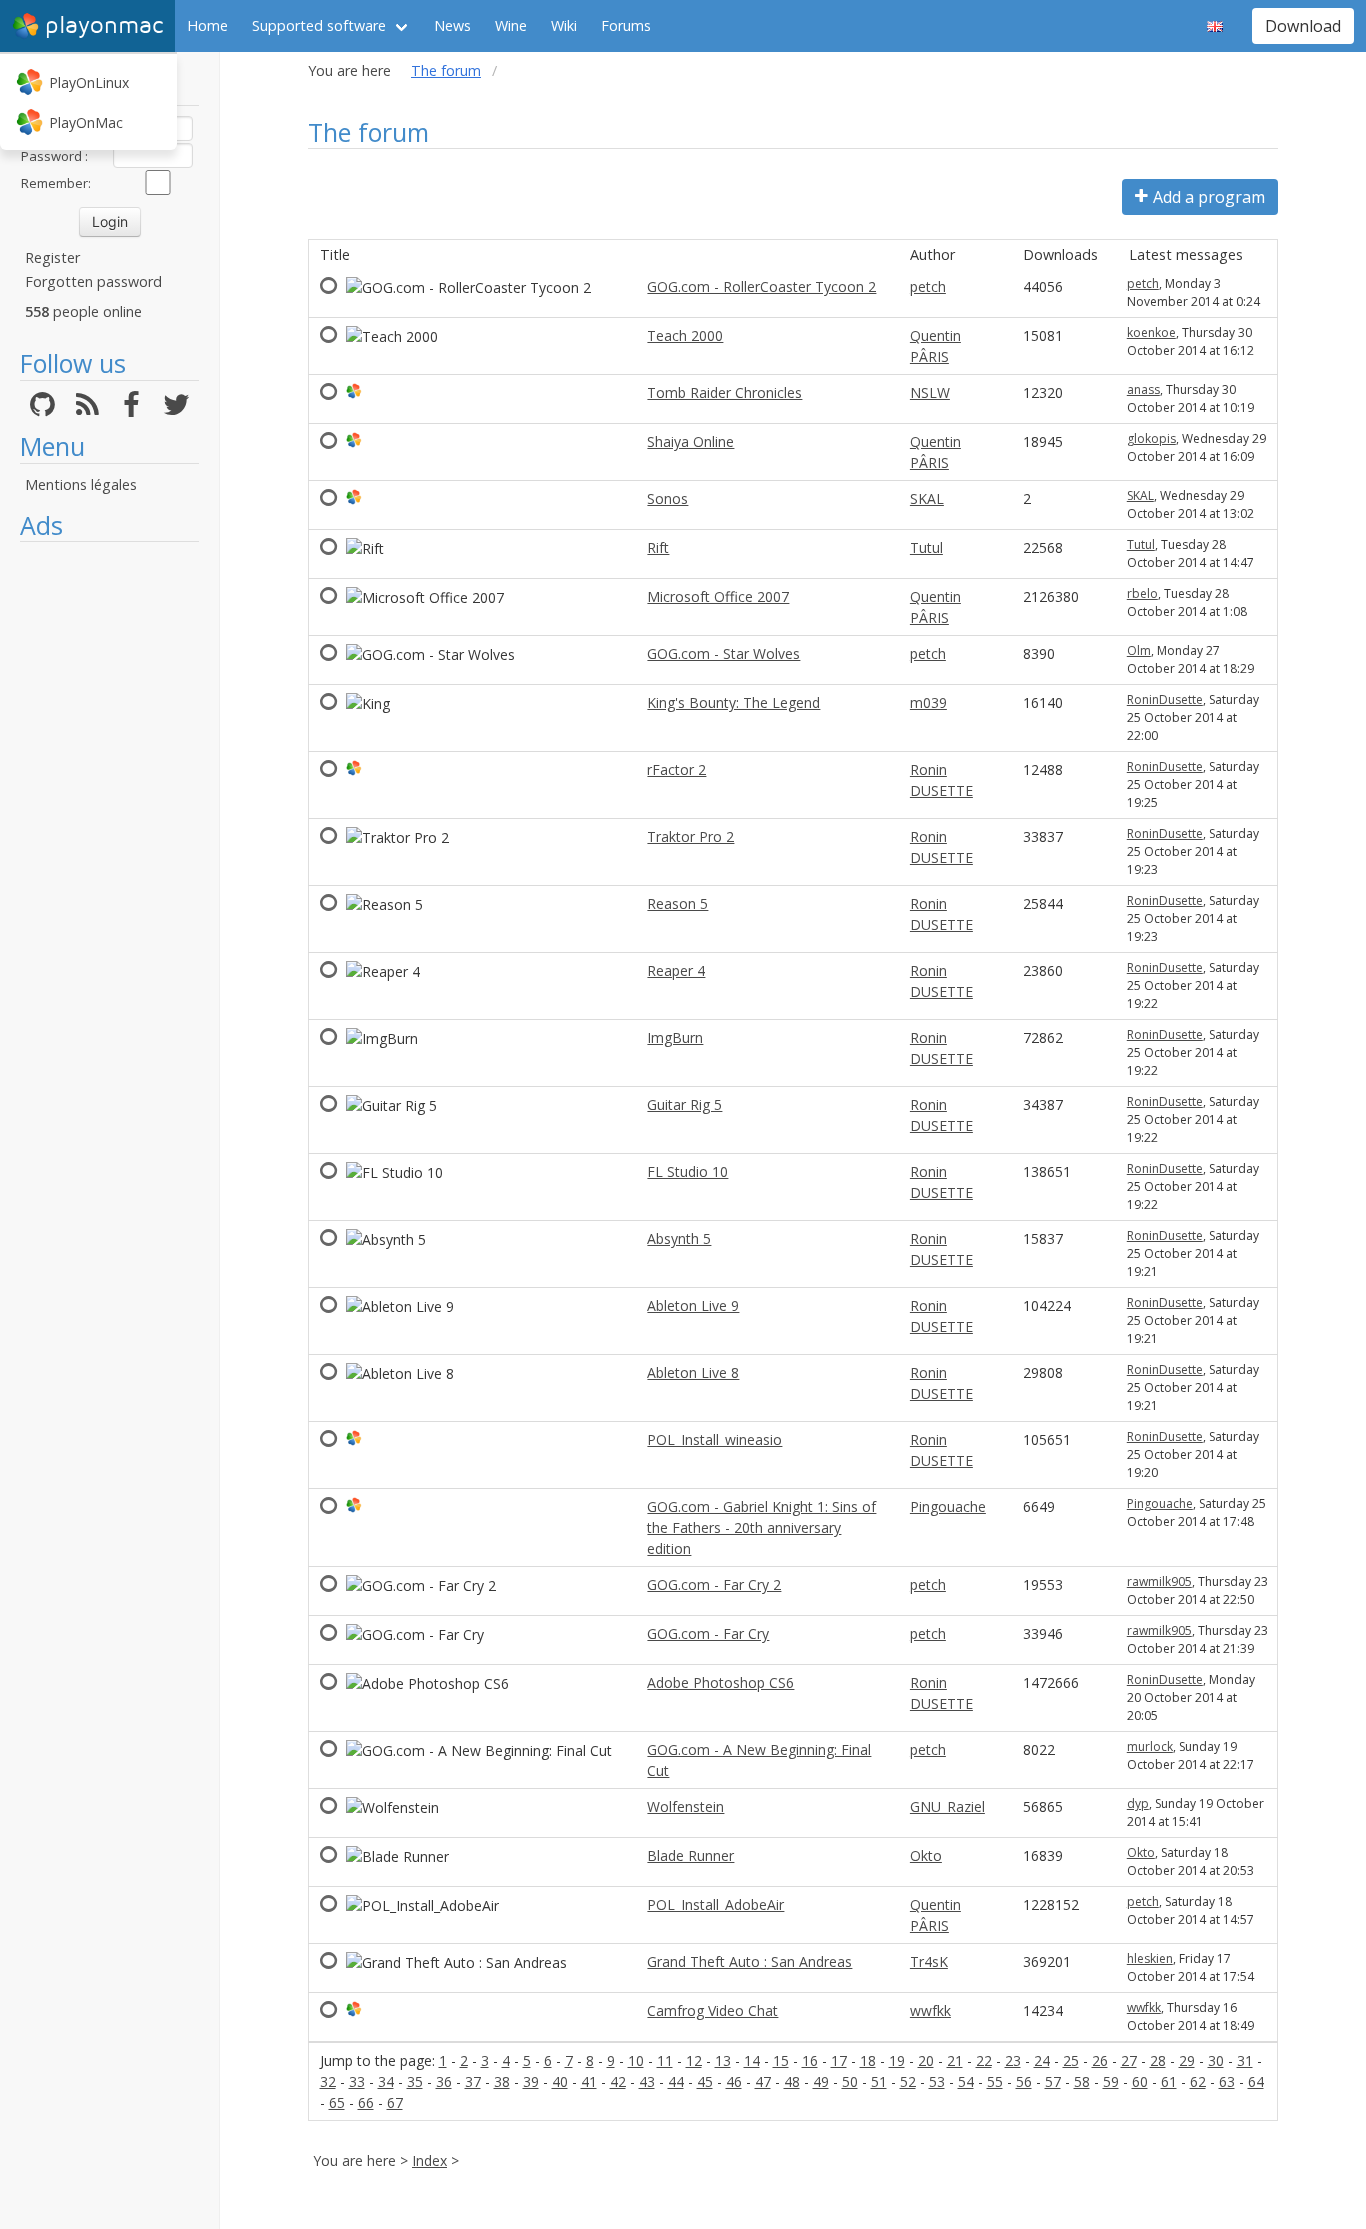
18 (868, 2060)
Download (1303, 26)
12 (694, 2060)
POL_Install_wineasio (714, 1439)
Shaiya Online (690, 441)
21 (955, 2060)
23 (1013, 2060)
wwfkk (930, 2010)
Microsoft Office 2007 (718, 596)
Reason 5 (677, 903)
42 (618, 2081)
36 (444, 2081)
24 (1042, 2060)
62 (1198, 2081)
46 (734, 2081)
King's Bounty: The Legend (733, 702)
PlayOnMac (86, 122)
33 (357, 2081)
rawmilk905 (1159, 1581)
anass (1143, 389)
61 (1169, 2081)
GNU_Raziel (947, 1806)
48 (792, 2081)
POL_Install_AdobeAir (715, 1904)
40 (560, 2081)
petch (928, 286)
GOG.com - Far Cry (708, 1633)
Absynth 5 (679, 1238)
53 (937, 2081)
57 (1053, 2081)
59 (1111, 2081)
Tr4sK (929, 1961)
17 (839, 2060)
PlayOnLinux (89, 82)
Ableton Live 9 (693, 1305)
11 (665, 2060)
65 (337, 2102)
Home (207, 25)
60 (1140, 2081)
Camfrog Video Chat (712, 2010)
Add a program (1209, 197)
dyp (1138, 1803)
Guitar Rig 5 (684, 1104)
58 (1082, 2081)
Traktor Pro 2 (690, 836)
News (452, 25)
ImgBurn (675, 1037)
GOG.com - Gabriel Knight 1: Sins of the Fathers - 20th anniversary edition (761, 1527)
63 (1227, 2081)
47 (763, 2081)
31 (1245, 2060)
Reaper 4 (676, 970)
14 (752, 2060)
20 (926, 2060)
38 (502, 2081)
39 (531, 2081)
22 (984, 2060)
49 (821, 2081)
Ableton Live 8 (693, 1372)
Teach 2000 (685, 335)
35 (415, 2081)
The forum (446, 70)
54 (966, 2081)
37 (473, 2081)
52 (908, 2081)
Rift (658, 547)
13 (723, 2060)
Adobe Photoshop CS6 (720, 1682)
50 (850, 2081)
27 (1129, 2060)
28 (1158, 2060)
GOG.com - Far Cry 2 (714, 1584)
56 (1024, 2081)
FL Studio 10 (687, 1171)
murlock (1150, 1746)
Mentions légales (81, 484)
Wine (511, 25)
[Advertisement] (109, 852)
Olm (1139, 650)
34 (386, 2081)
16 (810, 2060)
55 (995, 2081)
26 (1100, 2060)
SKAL (927, 498)
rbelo (1142, 593)
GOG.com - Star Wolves (723, 653)
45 (705, 2081)
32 (328, 2081)
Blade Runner (690, 1855)
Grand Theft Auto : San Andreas (749, 1961)
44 (676, 2081)
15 (781, 2060)
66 (366, 2102)
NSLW (930, 392)
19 (897, 2060)
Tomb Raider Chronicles (724, 392)
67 (395, 2102)
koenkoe (1151, 332)
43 (647, 2081)
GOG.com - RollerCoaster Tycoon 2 (761, 286)
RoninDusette (1165, 699)
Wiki (564, 25)
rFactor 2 (676, 769)
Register (52, 257)
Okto (926, 1855)
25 (1071, 2060)
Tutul (926, 547)
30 (1216, 2060)
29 (1187, 2060)
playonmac (104, 25)
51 (879, 2081)
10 (636, 2060)
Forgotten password (93, 281)
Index (429, 2160)
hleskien (1150, 1958)
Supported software (319, 25)
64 (1256, 2081)
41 (589, 2081)
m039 (928, 702)
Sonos (667, 498)
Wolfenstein (685, 1806)
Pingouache (948, 1506)
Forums (626, 25)
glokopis (1151, 438)
